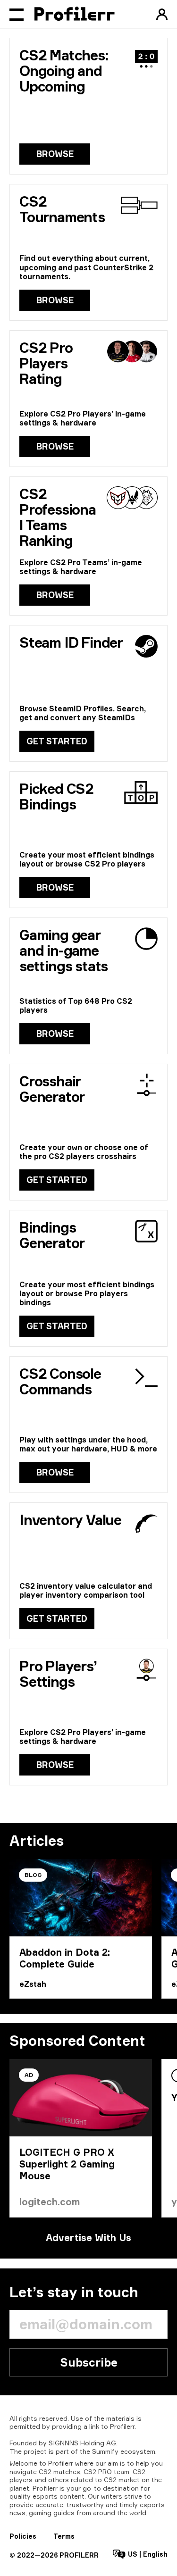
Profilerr (122, 2426)
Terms (64, 2536)
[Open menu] (17, 14)
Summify (105, 2451)
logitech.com (50, 2202)
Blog (33, 1875)
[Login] (162, 14)
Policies (23, 2536)
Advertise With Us (88, 2238)
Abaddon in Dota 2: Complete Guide (65, 1958)
